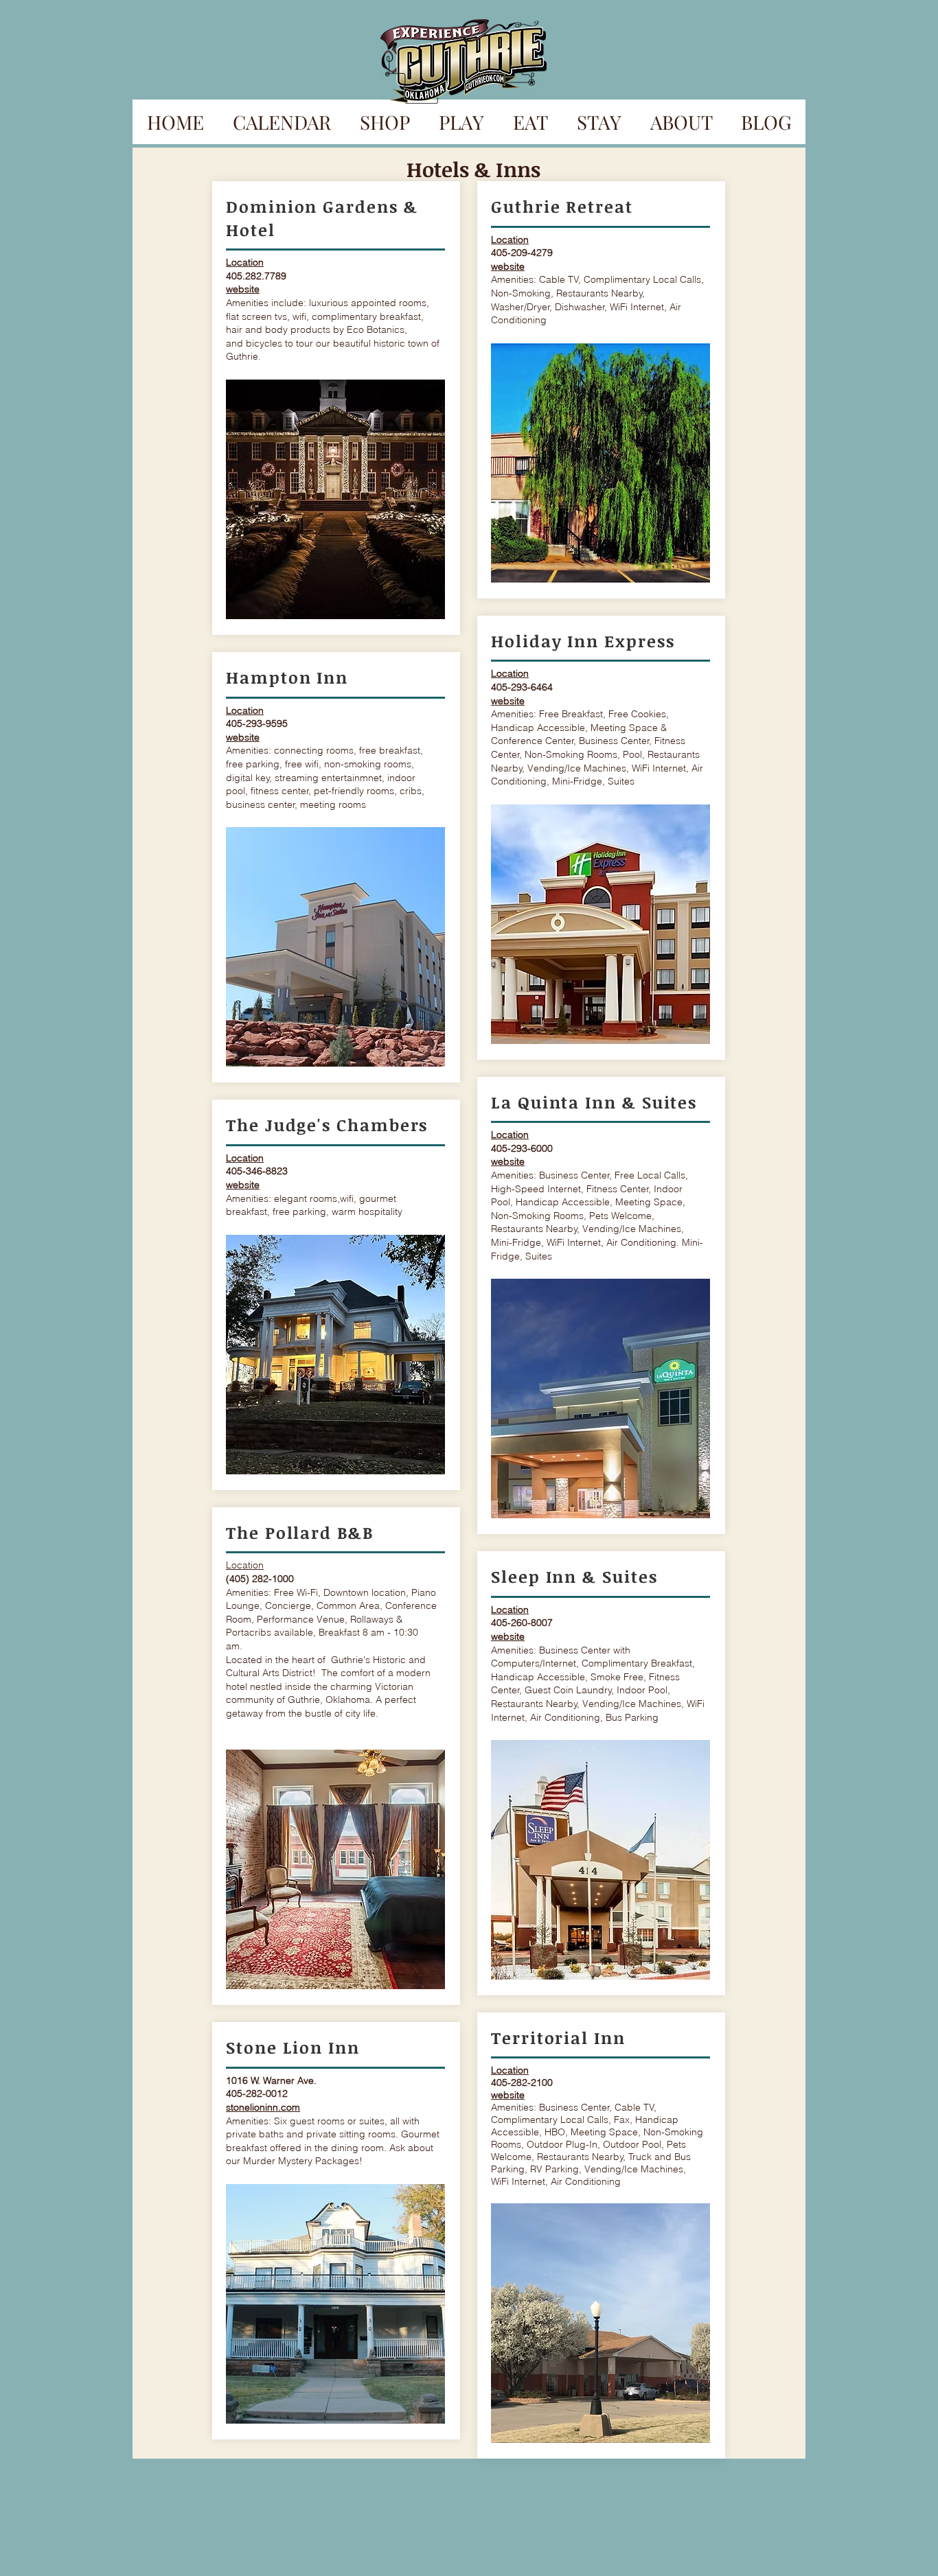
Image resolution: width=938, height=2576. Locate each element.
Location (245, 1565)
